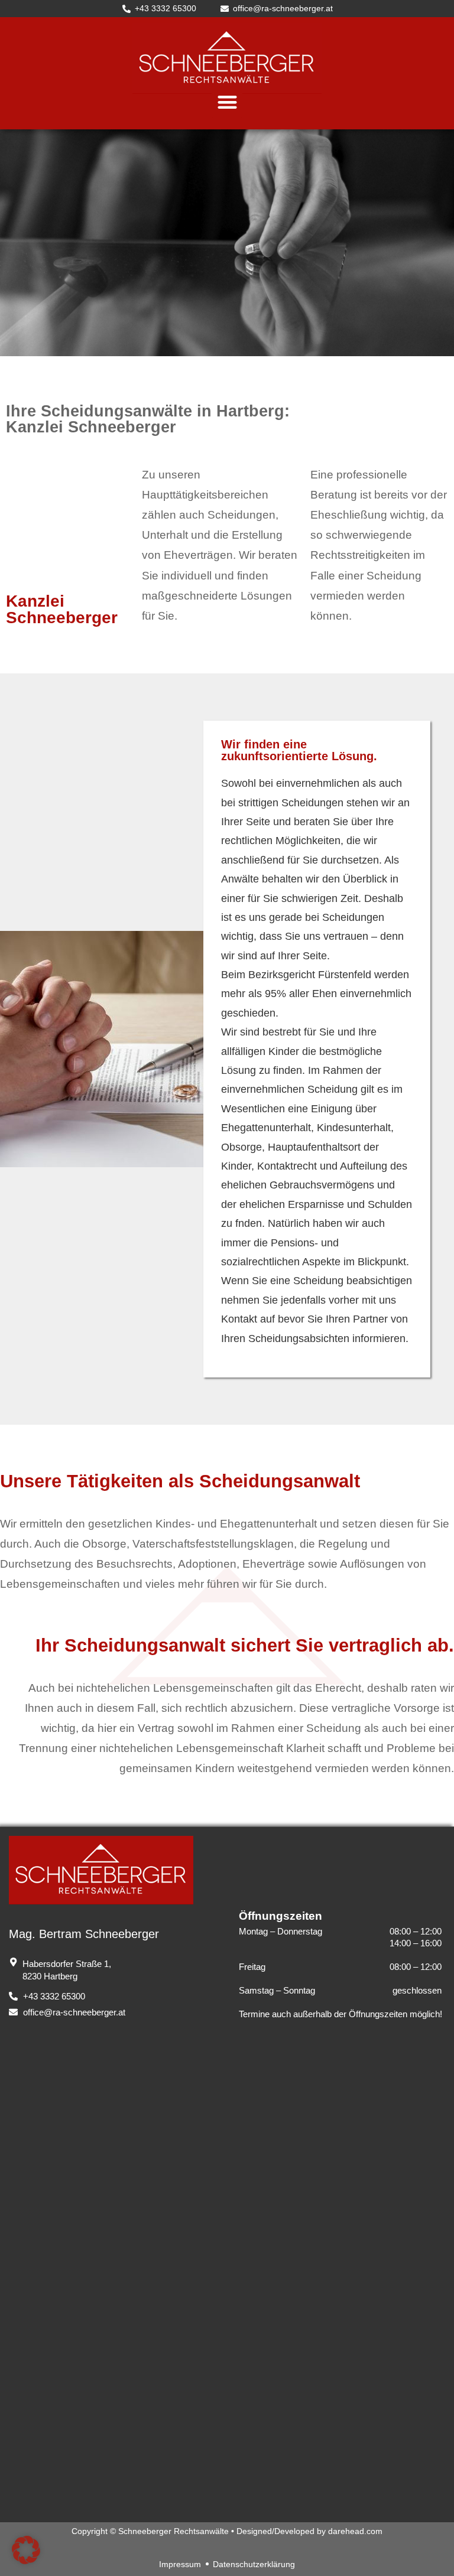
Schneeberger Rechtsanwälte (174, 2531)
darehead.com (355, 2531)
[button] (227, 102)
